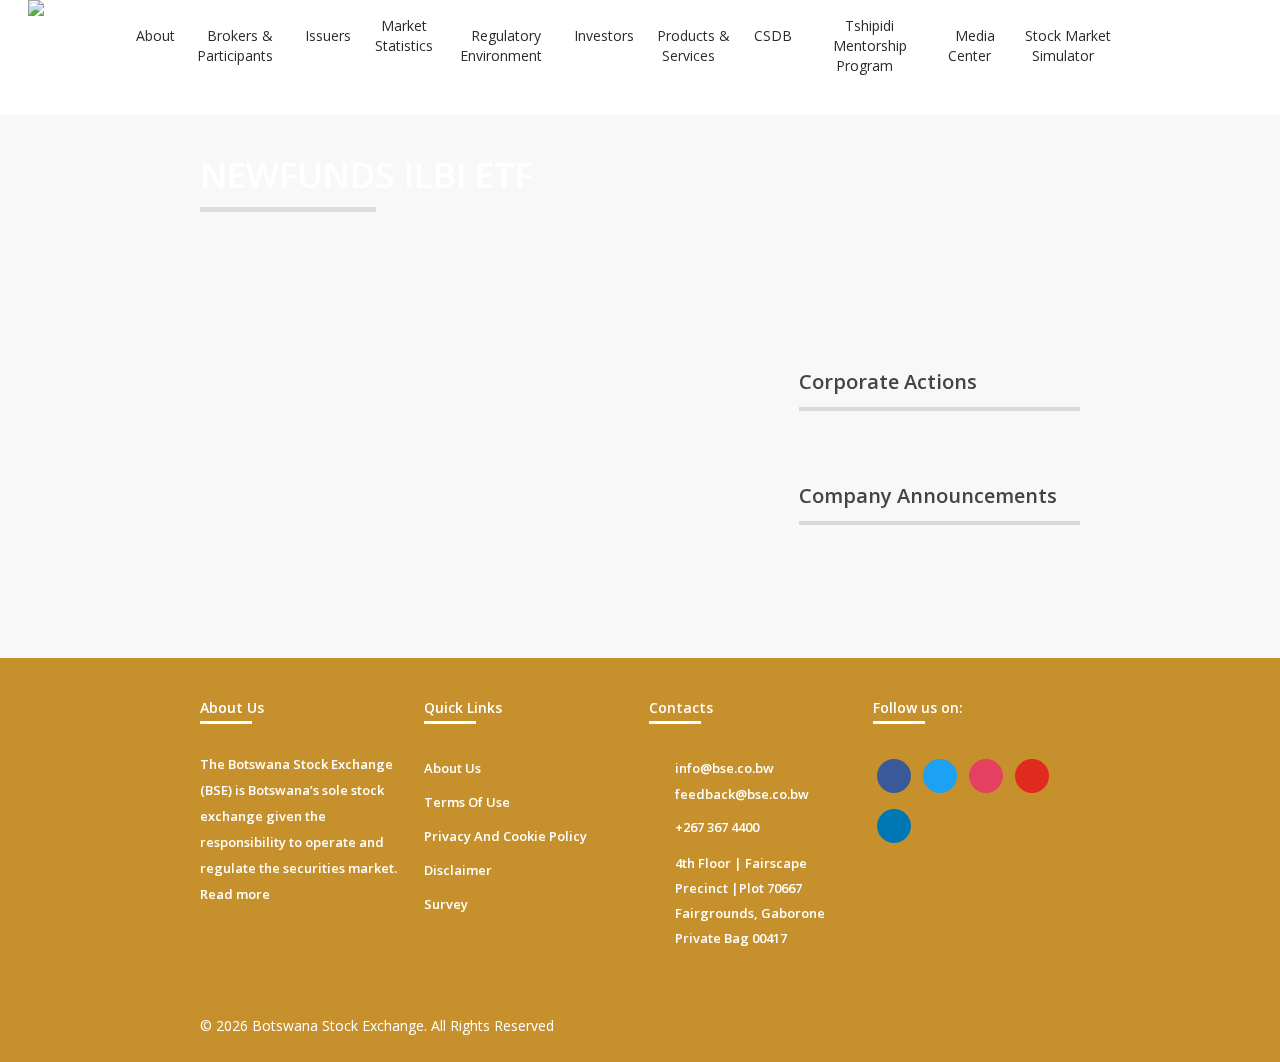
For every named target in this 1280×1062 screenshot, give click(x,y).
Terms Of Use (467, 802)
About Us (452, 768)
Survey (446, 904)
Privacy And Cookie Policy (505, 836)
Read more (235, 894)
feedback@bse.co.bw (742, 794)
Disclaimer (458, 870)
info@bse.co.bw (724, 768)
